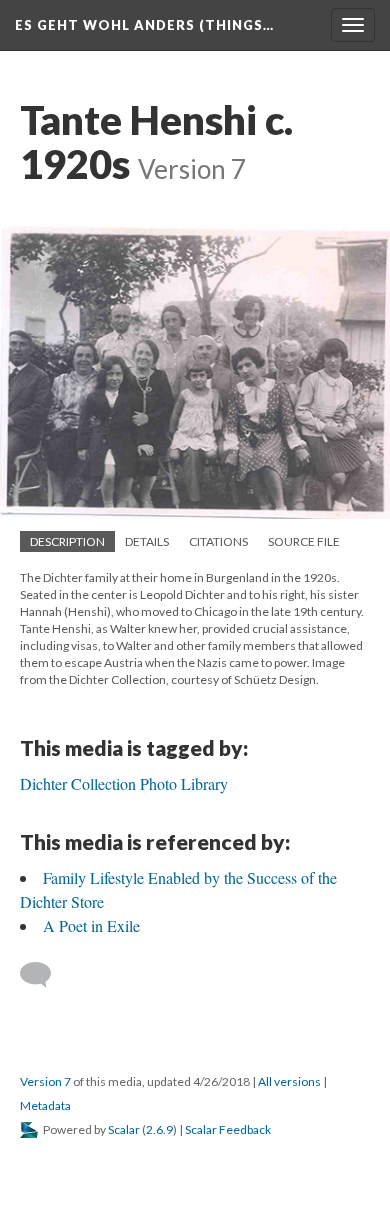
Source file (304, 541)
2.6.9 (159, 1129)
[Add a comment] (44, 975)
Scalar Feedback (228, 1129)
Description (67, 541)
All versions (289, 1081)
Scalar (124, 1129)
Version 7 (45, 1081)
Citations (218, 541)
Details (147, 541)
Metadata (45, 1105)
